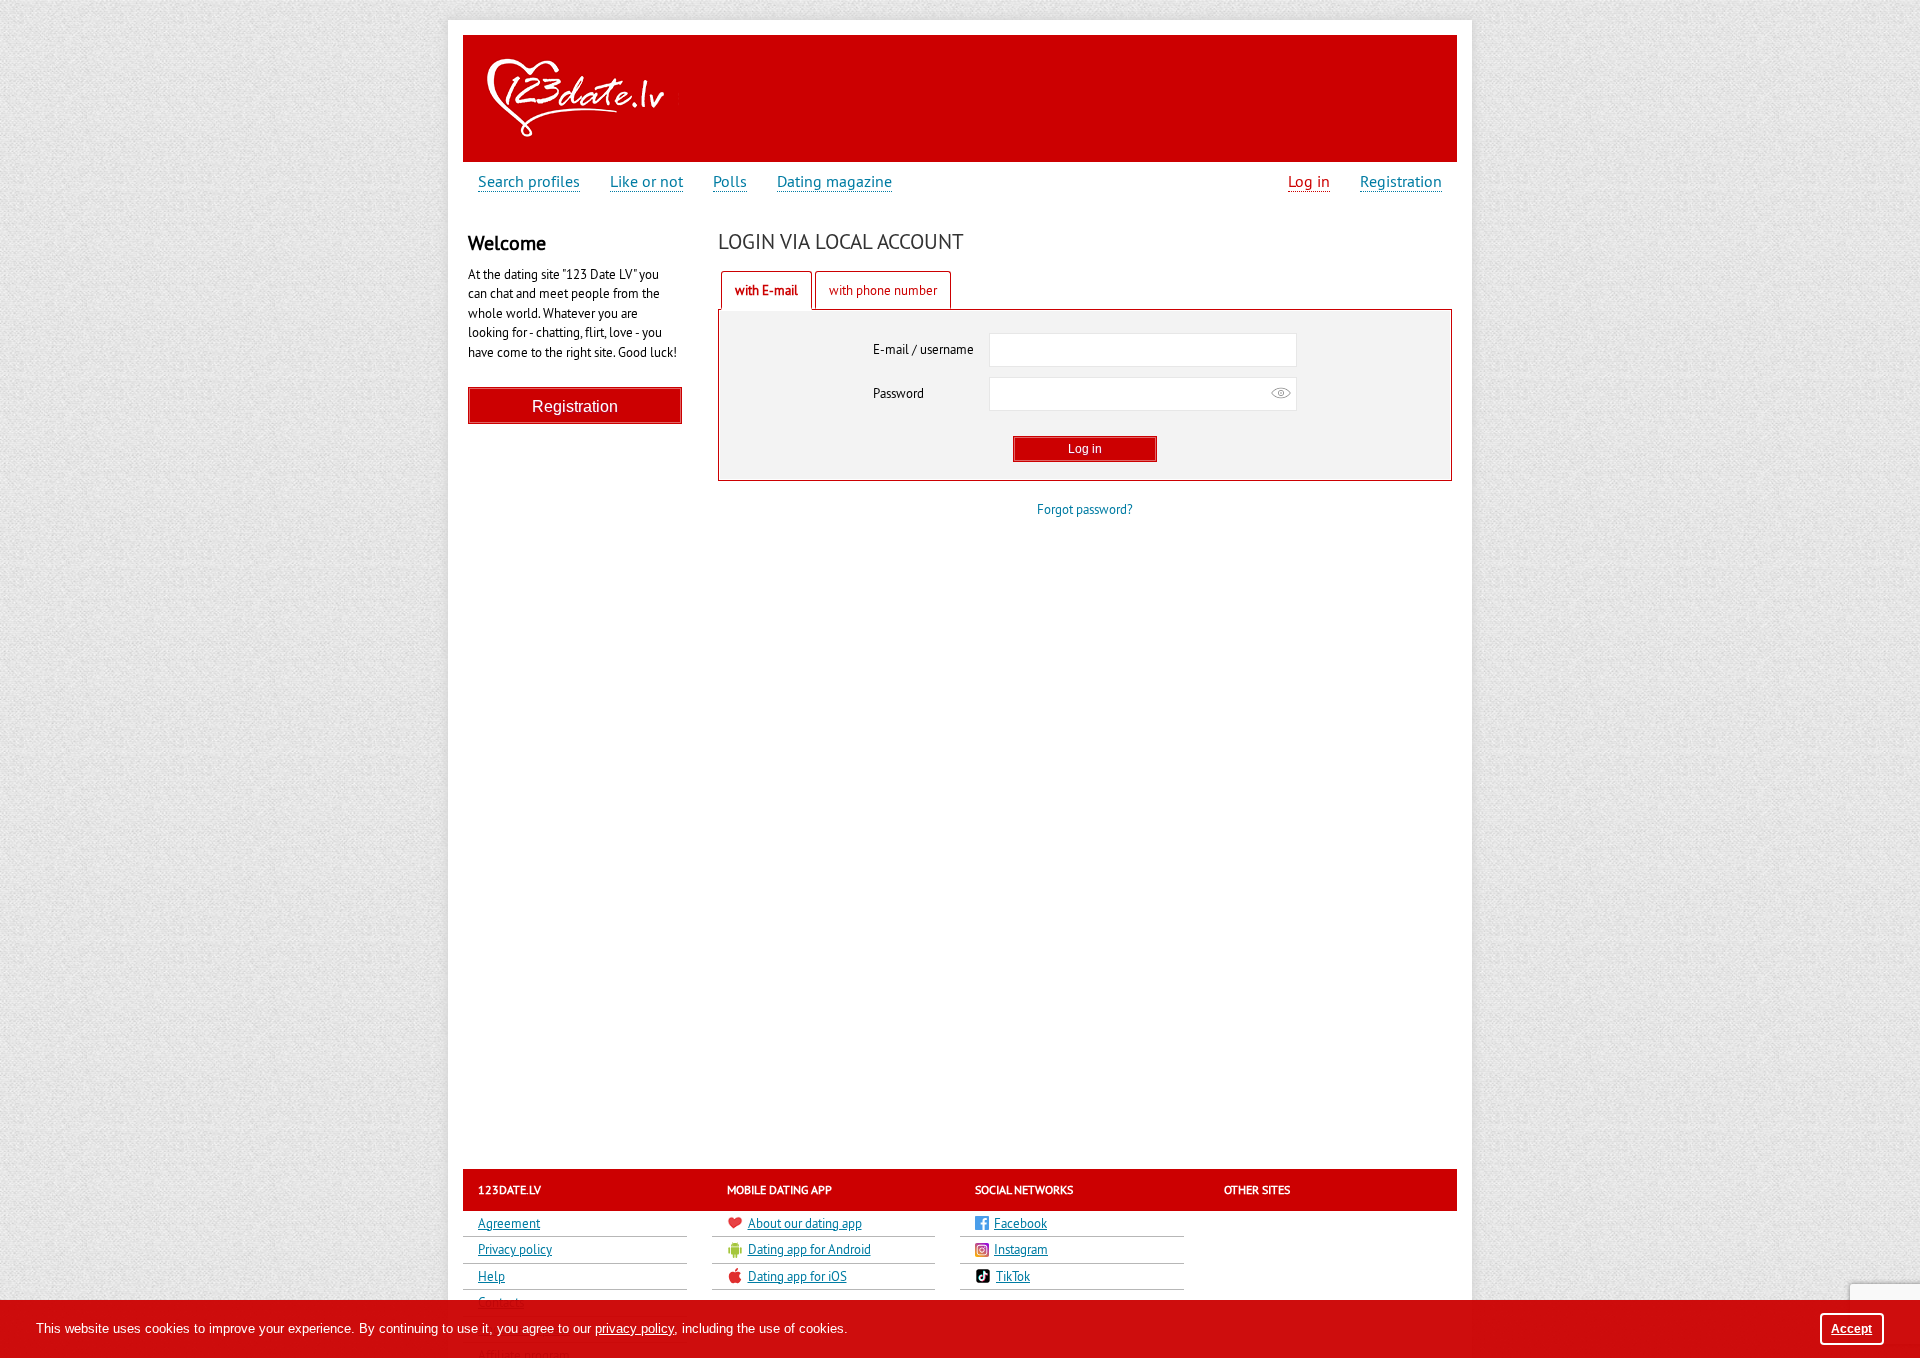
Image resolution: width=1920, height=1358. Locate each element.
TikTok (1013, 1276)
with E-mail (766, 290)
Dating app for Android (809, 1249)
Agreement (509, 1223)
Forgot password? (1085, 509)
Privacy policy (515, 1249)
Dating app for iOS (797, 1276)
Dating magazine (834, 181)
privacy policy (634, 1328)
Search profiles (529, 181)
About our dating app (805, 1223)
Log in (1309, 181)
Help (491, 1276)
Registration (1401, 181)
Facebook (1020, 1223)
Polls (730, 181)
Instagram (1021, 1249)
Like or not (646, 181)
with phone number (883, 290)
